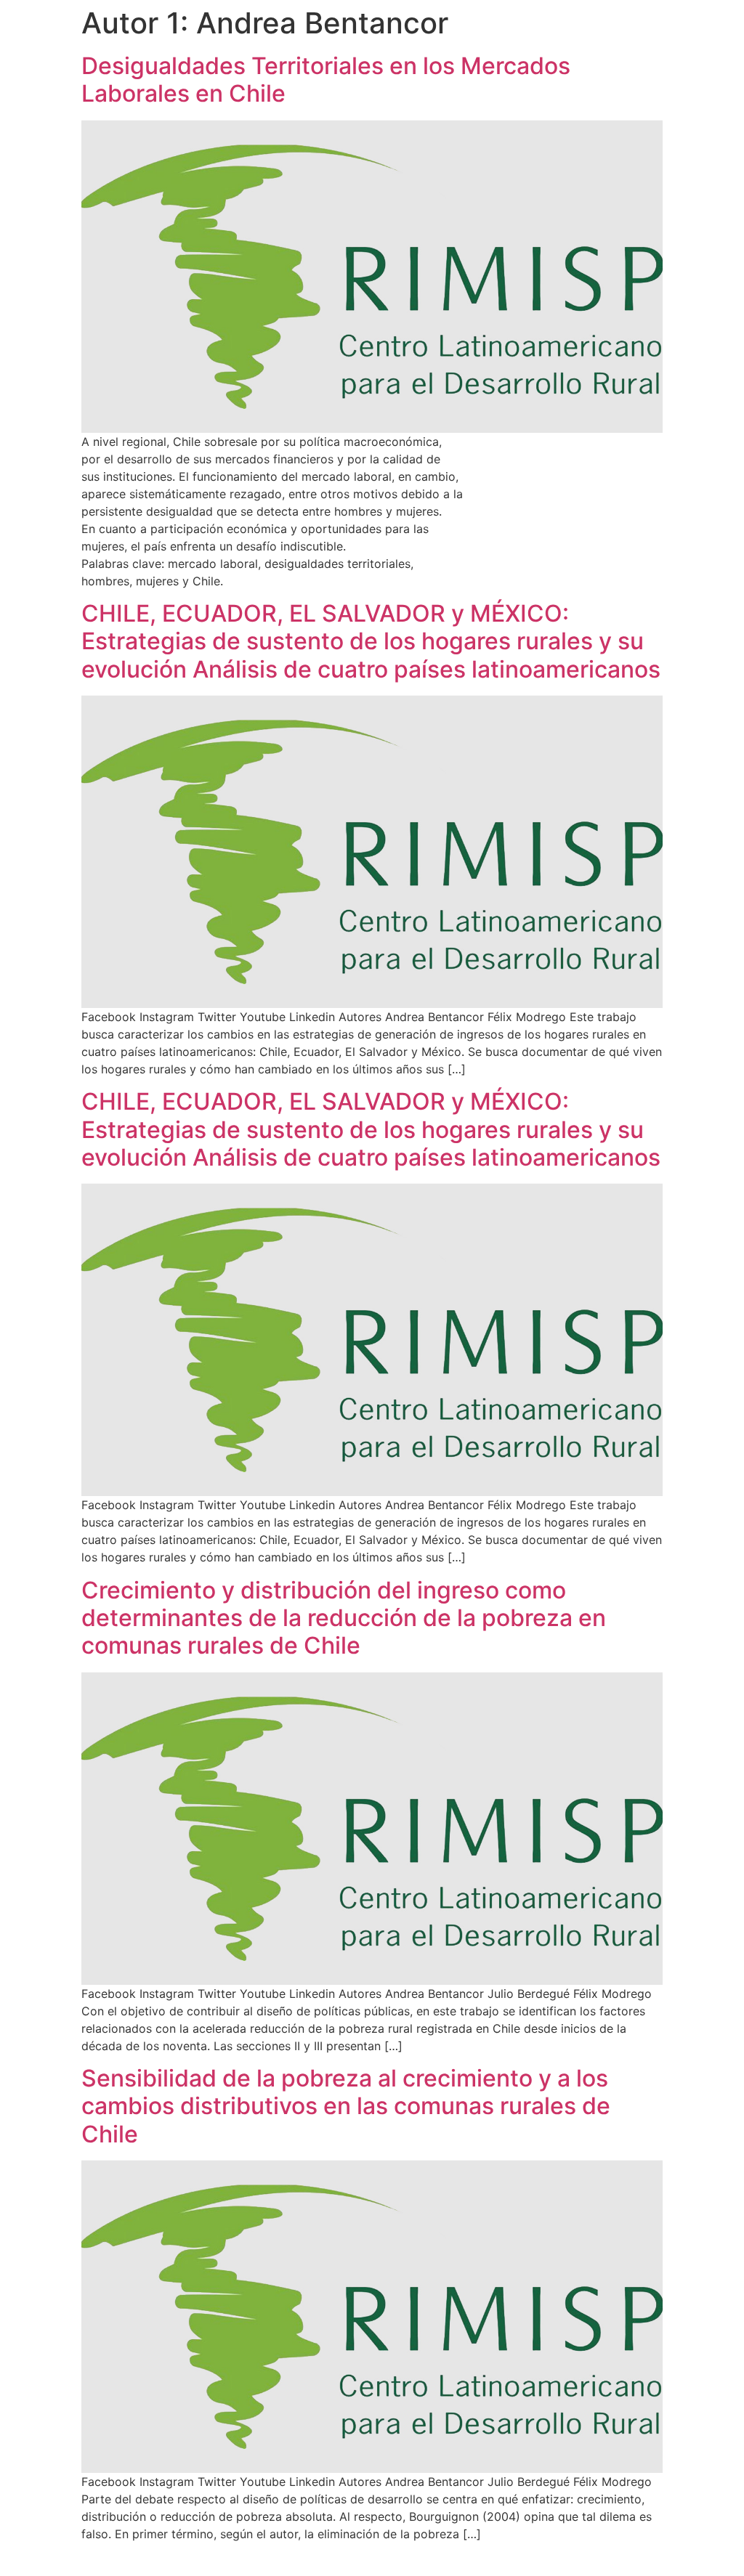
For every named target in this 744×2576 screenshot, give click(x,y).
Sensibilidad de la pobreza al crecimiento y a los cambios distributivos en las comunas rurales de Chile (346, 2106)
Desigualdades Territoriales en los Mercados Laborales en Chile (326, 80)
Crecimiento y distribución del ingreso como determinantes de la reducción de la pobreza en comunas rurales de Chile (344, 1618)
